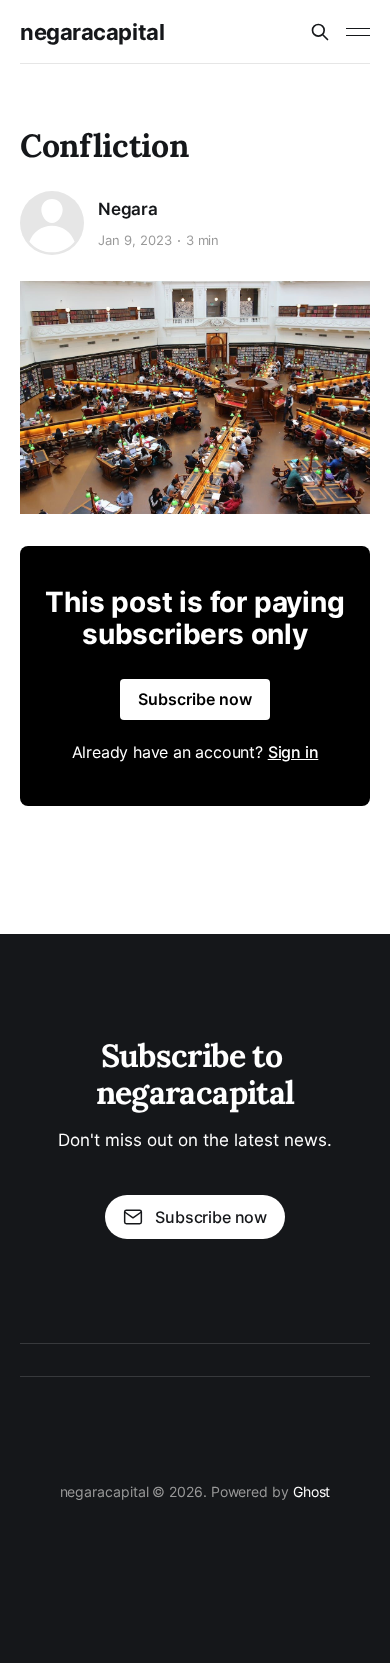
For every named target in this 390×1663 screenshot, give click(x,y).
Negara (128, 209)
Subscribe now (195, 699)
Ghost (312, 1491)
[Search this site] (320, 32)
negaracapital (92, 32)
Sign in (293, 752)
